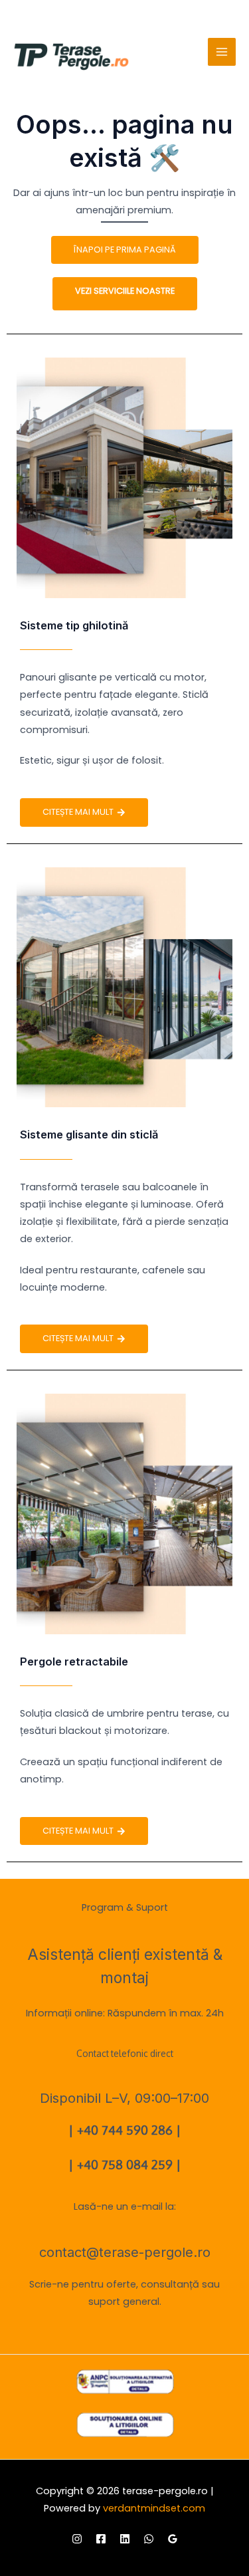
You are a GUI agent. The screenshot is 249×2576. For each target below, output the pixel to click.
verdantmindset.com (154, 2508)
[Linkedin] (125, 2539)
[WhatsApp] (149, 2539)
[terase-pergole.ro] (71, 57)
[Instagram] (77, 2539)
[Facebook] (101, 2539)
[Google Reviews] (173, 2539)
